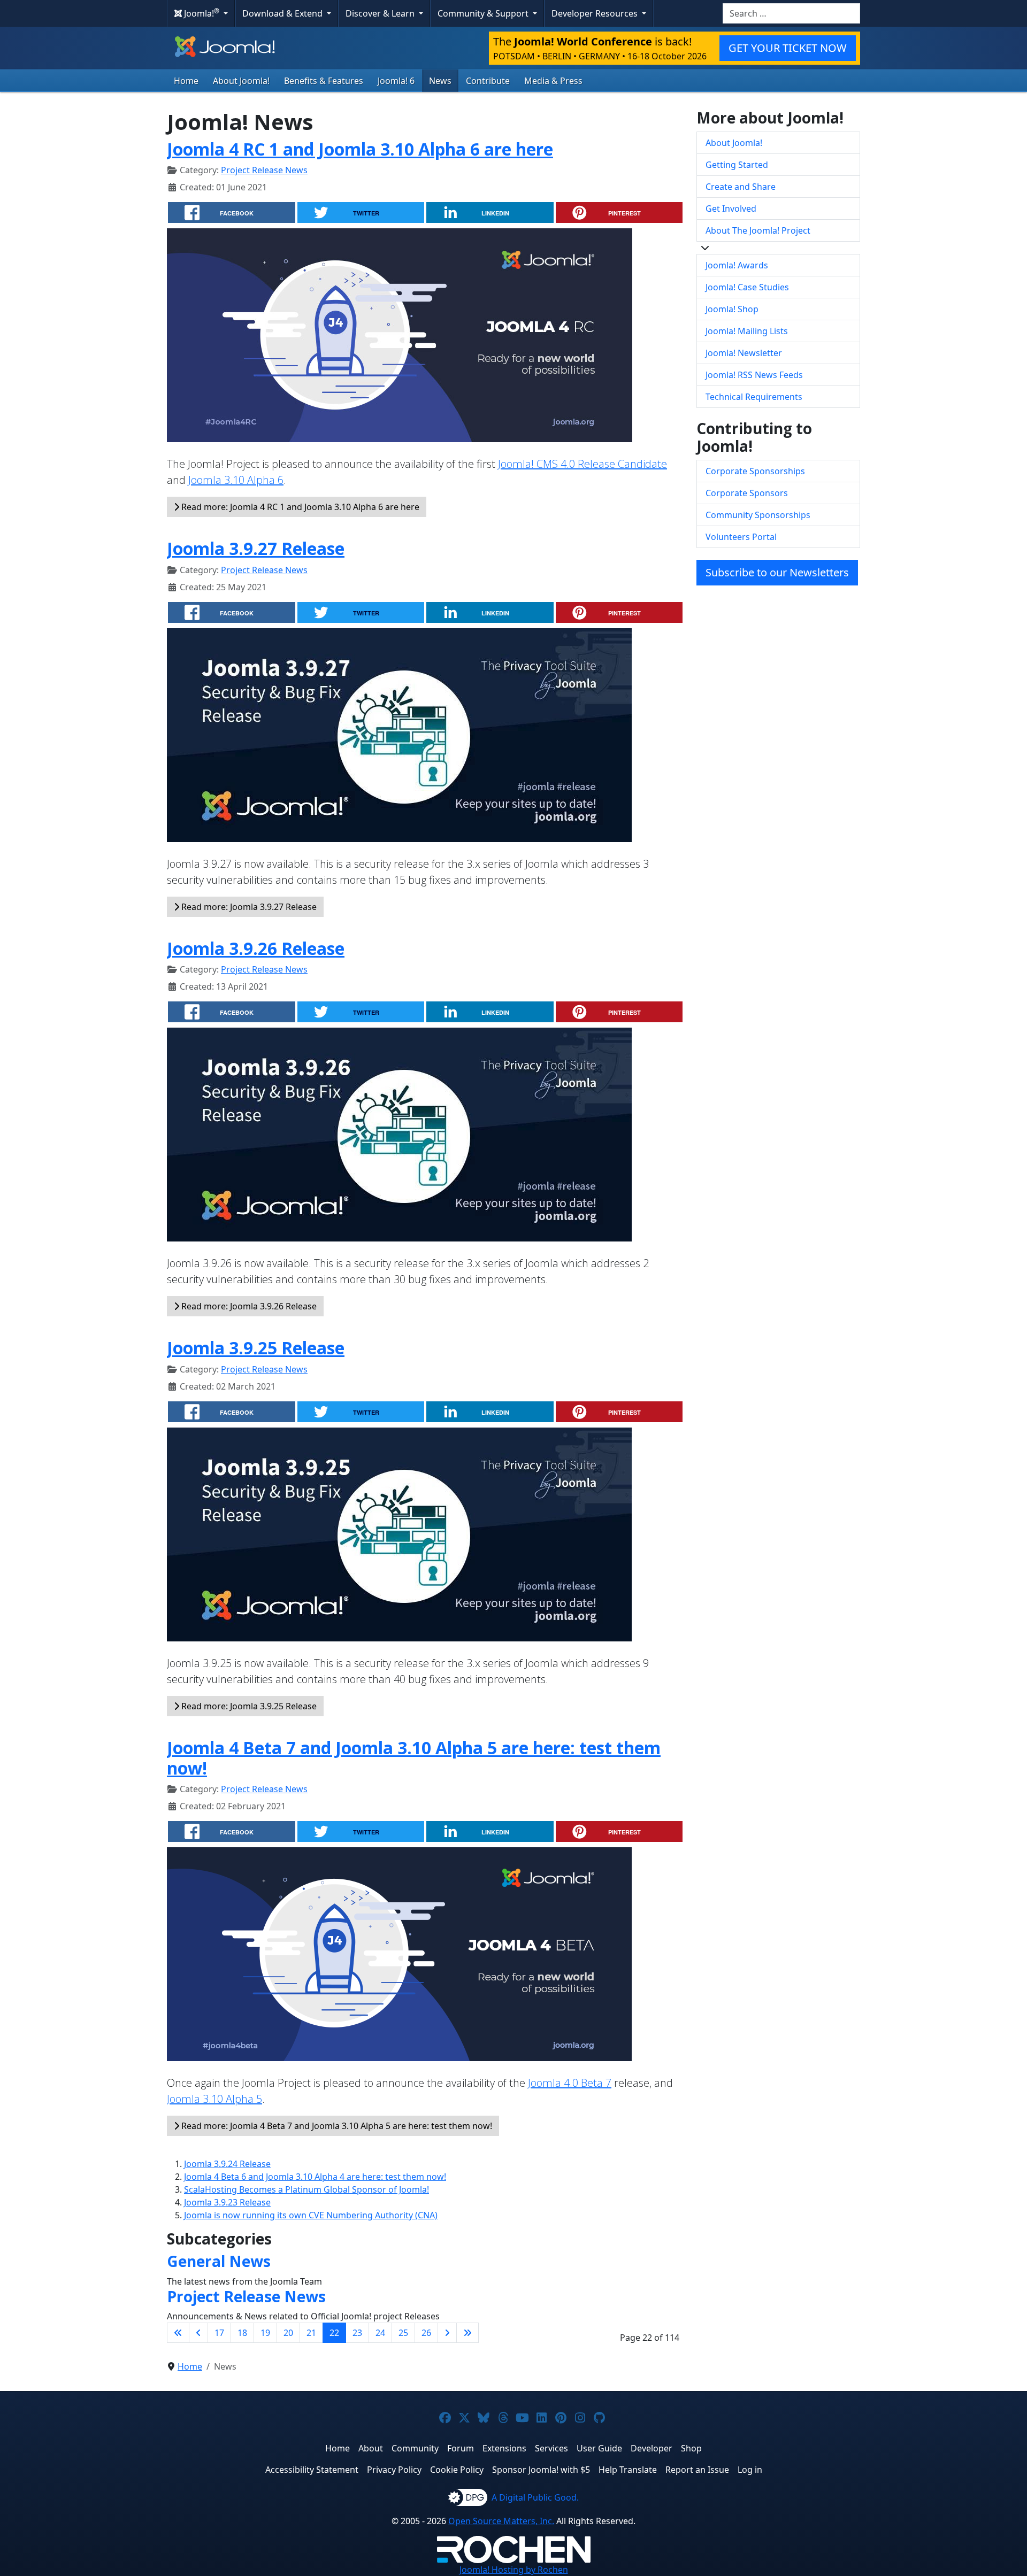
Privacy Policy (394, 2470)
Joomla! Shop (732, 309)
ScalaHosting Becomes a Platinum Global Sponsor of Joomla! (306, 2189)
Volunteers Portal (741, 537)
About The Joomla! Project (758, 230)
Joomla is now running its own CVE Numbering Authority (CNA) (311, 2215)
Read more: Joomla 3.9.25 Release (248, 1706)
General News (219, 2261)
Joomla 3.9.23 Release (227, 2202)
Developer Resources (596, 13)
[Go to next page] (447, 2333)
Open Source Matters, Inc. (501, 2521)
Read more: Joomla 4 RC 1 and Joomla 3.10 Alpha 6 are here (299, 507)
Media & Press (553, 81)
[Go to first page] (178, 2333)
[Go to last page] (467, 2333)
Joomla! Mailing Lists (747, 331)
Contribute (488, 81)
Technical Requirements (754, 397)
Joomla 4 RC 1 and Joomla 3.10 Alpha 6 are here (360, 149)
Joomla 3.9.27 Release (256, 548)
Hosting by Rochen (514, 2570)
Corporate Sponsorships (755, 471)
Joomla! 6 (396, 81)
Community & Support (484, 13)
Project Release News (264, 170)
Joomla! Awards (737, 265)
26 (426, 2333)
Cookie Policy (457, 2470)
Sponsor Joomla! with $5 (541, 2470)
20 (288, 2333)
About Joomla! (241, 81)
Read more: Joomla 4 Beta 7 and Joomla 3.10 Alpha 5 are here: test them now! (336, 2126)
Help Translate (628, 2470)
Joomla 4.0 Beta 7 (570, 2083)
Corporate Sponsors (747, 493)
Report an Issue (697, 2470)
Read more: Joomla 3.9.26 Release (248, 1306)
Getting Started (737, 165)
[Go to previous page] (198, 2333)
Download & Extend (283, 13)
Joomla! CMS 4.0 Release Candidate (583, 464)
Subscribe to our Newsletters (777, 572)
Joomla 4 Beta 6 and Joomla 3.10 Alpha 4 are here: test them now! (315, 2177)
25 (403, 2333)
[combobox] (791, 13)
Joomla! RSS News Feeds (754, 375)
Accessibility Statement (312, 2470)
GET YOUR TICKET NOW (788, 48)
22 (334, 2333)
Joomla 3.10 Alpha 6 (236, 480)
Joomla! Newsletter (744, 353)
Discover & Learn (381, 13)
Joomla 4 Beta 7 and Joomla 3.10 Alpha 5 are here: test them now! (414, 1758)
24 (380, 2333)
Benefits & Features (324, 81)
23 (357, 2333)
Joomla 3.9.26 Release (256, 948)
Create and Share (741, 187)
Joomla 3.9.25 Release (256, 1348)
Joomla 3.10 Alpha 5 (214, 2099)
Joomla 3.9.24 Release (227, 2164)
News (440, 81)
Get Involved (731, 209)
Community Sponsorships (758, 515)
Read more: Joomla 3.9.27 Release (248, 907)
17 (219, 2333)
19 (265, 2333)
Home (186, 81)
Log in (750, 2470)
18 (242, 2333)
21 (311, 2333)
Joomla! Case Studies (747, 287)
